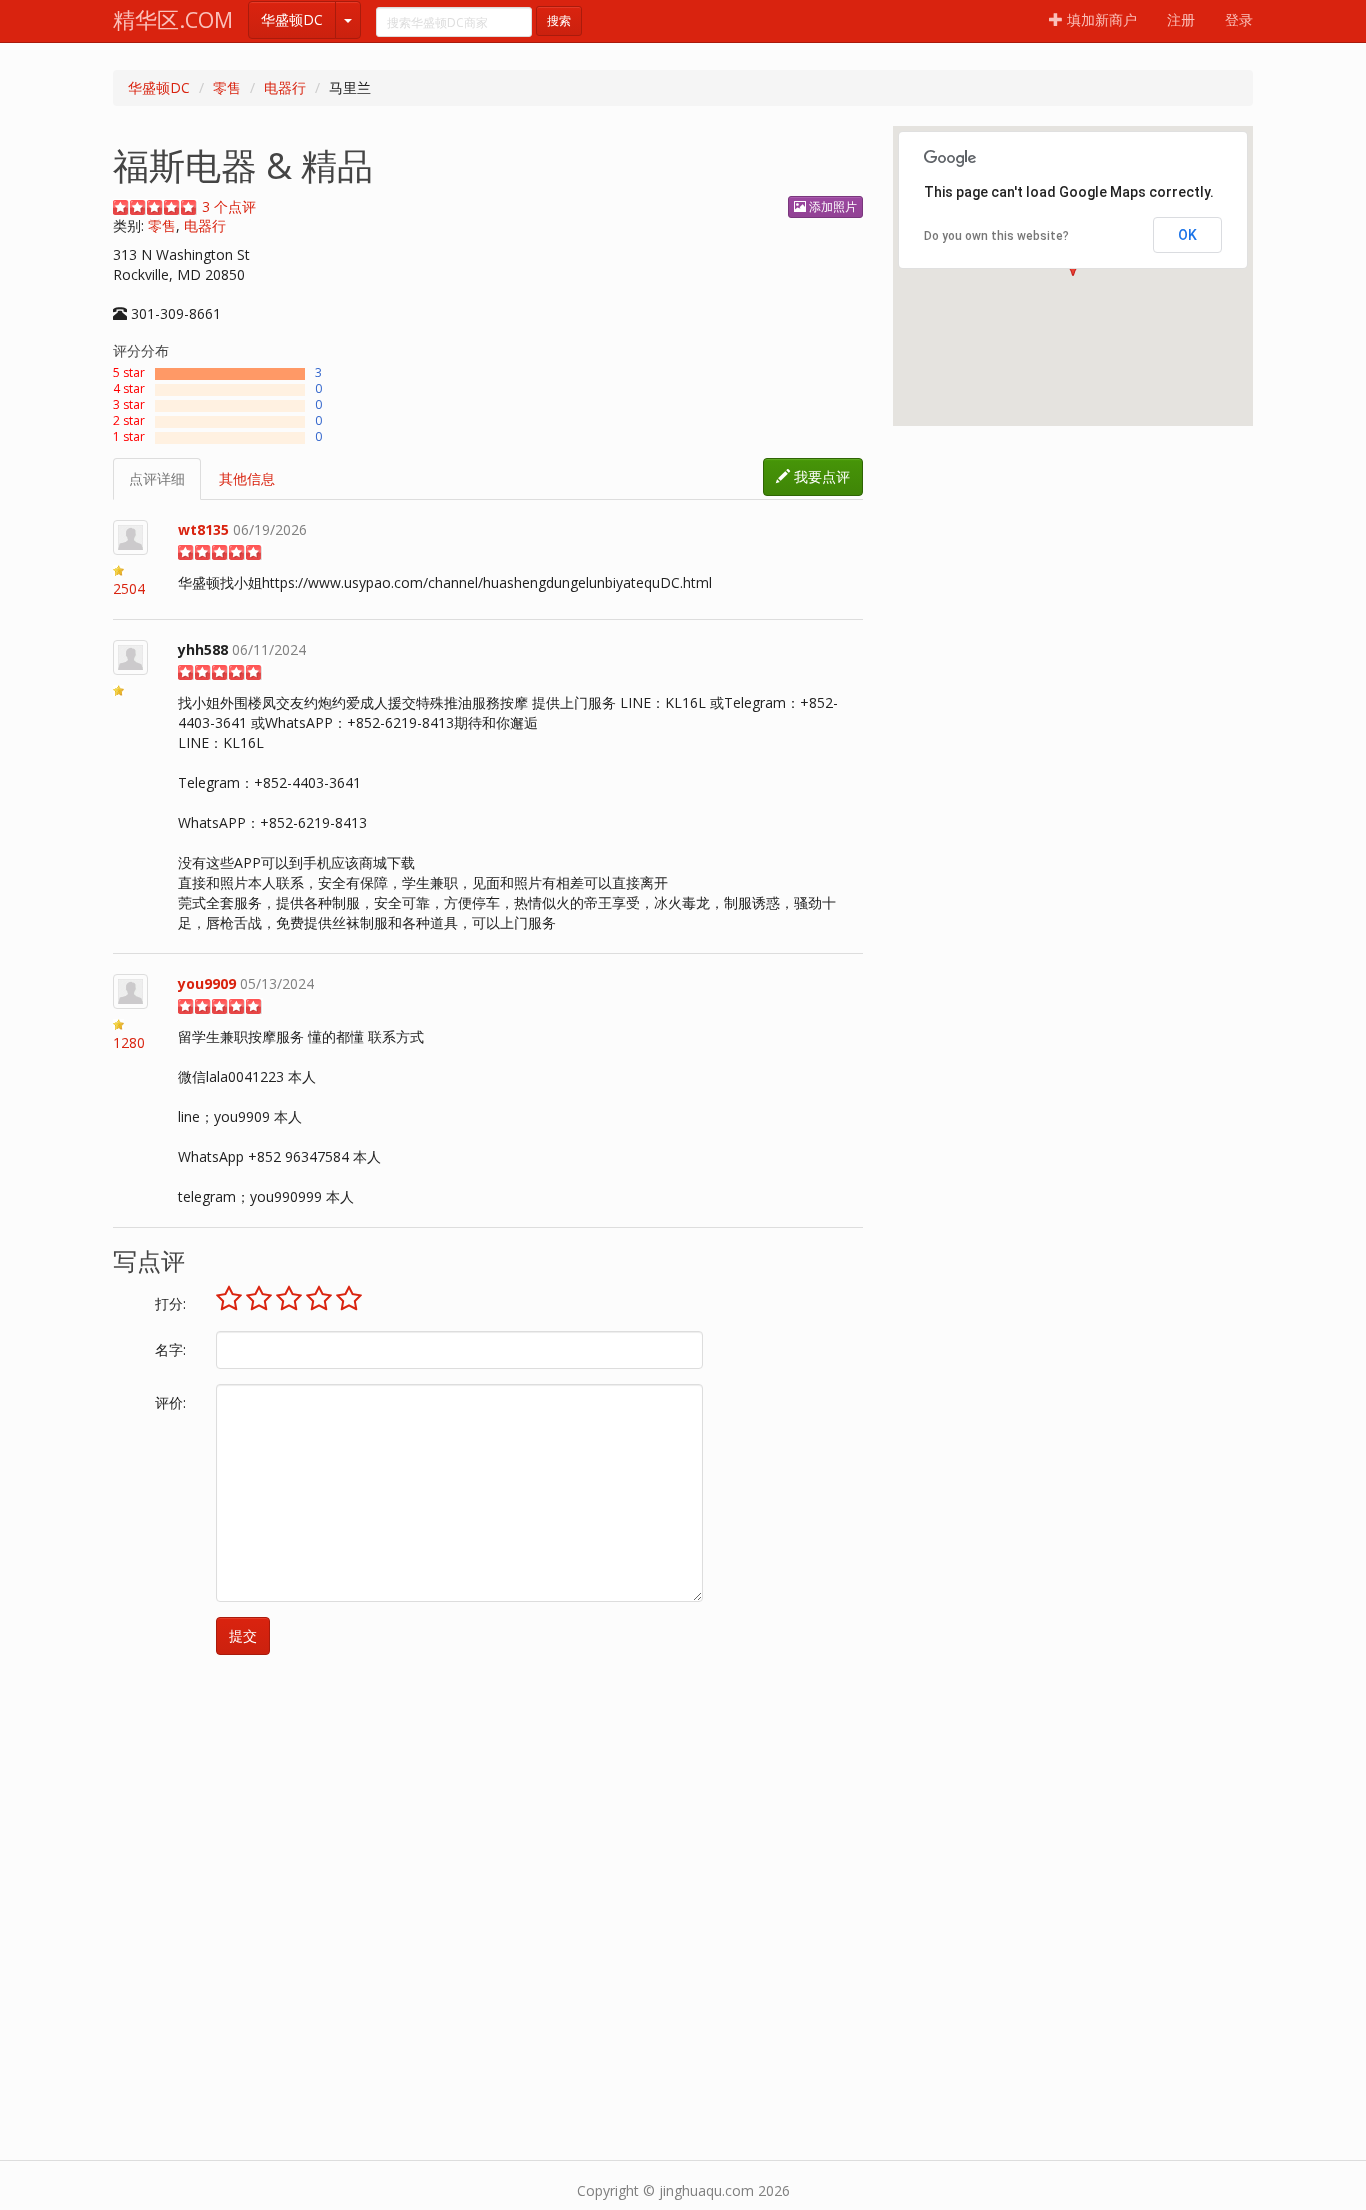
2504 (129, 588)
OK (1187, 235)
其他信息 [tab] (247, 478)
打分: (170, 1303)
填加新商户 (1100, 19)
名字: (170, 1349)
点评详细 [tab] (157, 478)
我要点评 (820, 476)
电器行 (285, 87)
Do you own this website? (996, 236)
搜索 (559, 20)
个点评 (229, 206)
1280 (129, 1042)
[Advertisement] (683, 1860)
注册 (1181, 19)
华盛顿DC (292, 19)
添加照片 (831, 206)
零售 (227, 87)
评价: (170, 1402)
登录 (1239, 19)
